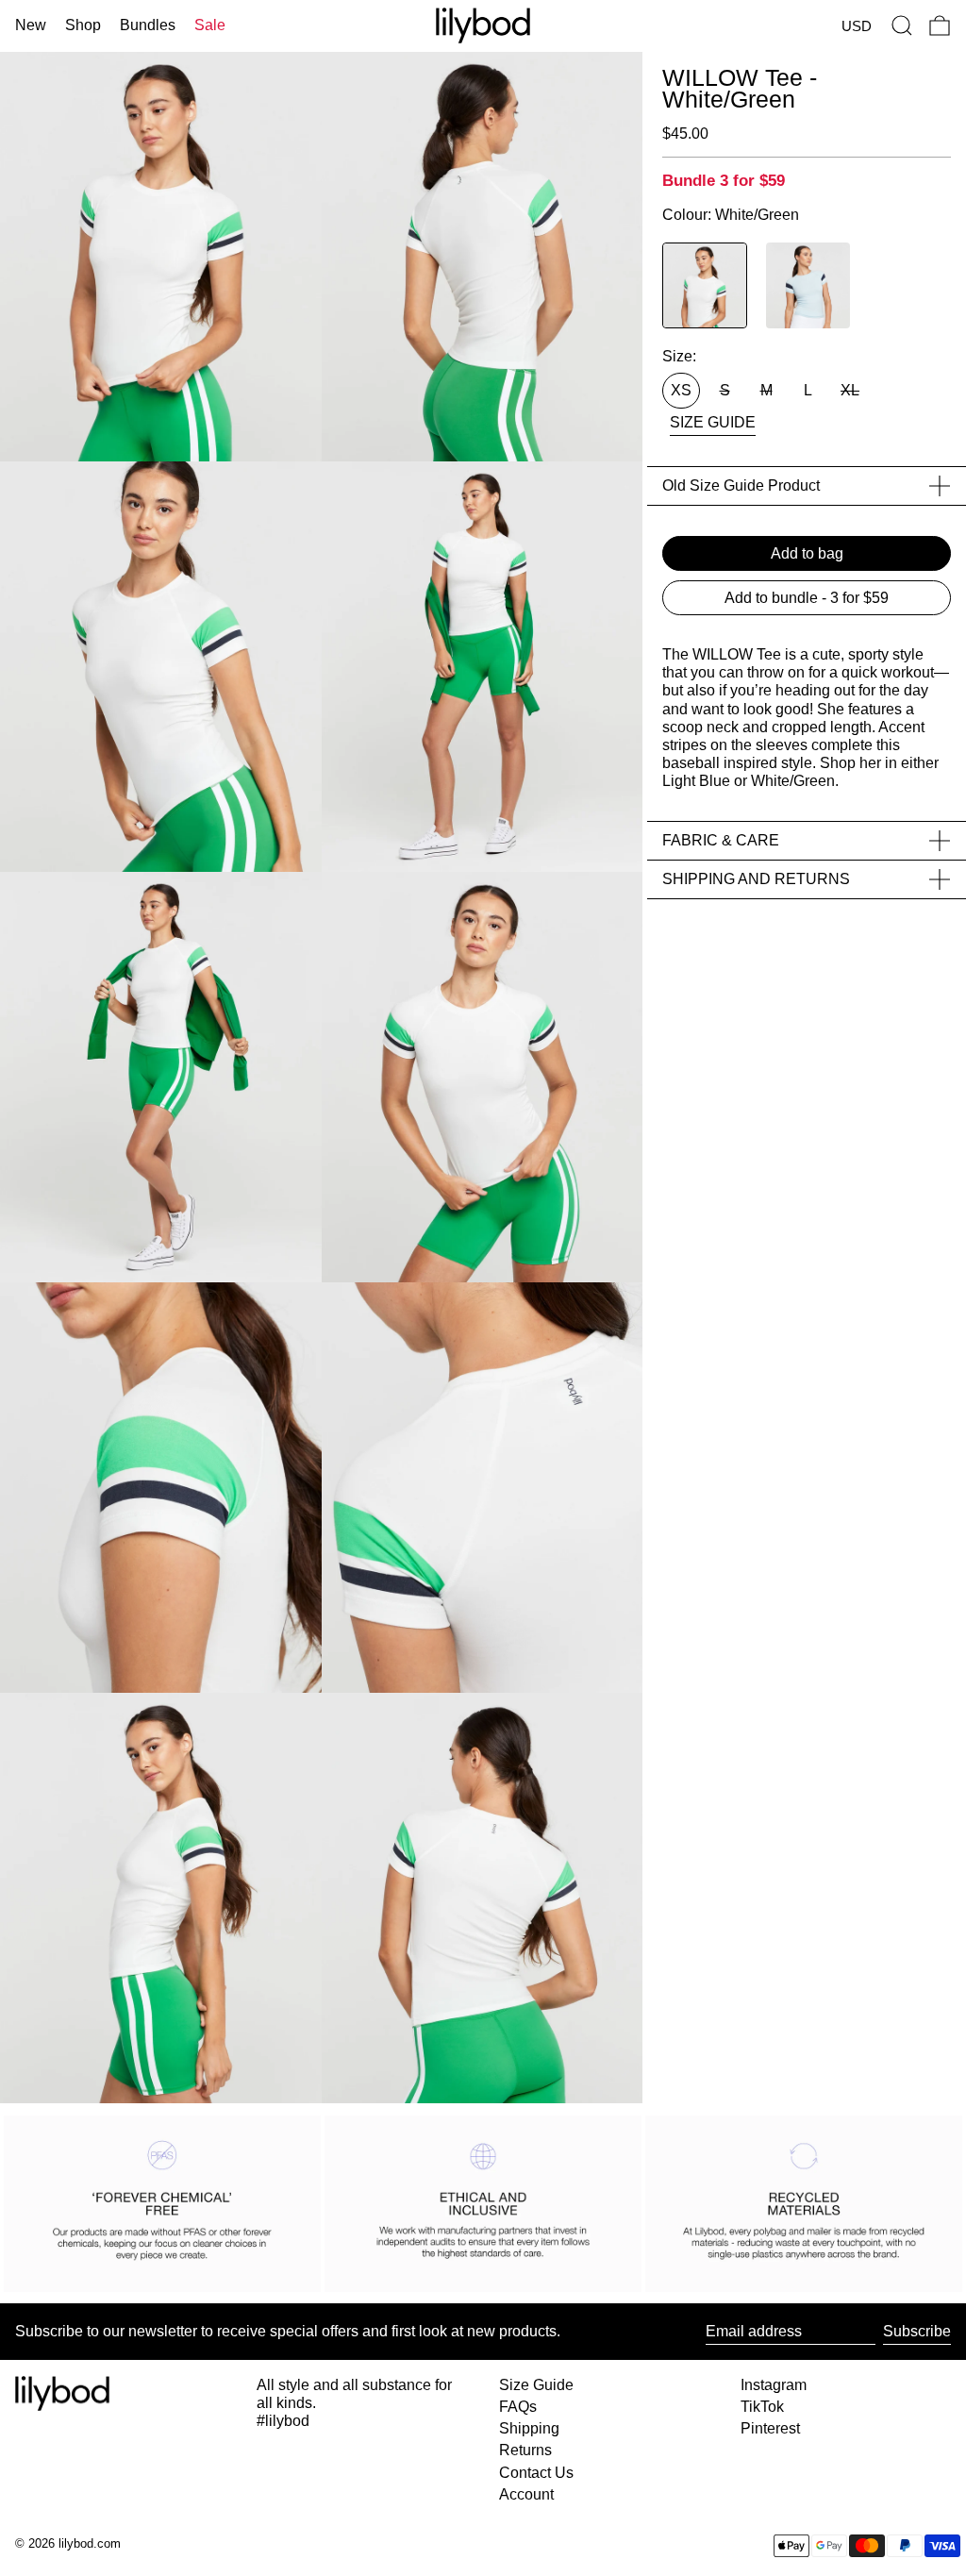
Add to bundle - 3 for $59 (807, 598)
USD (857, 26)
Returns (525, 2450)
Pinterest (770, 2428)
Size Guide (536, 2385)
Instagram (774, 2385)
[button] (902, 25)
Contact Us (536, 2473)
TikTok (762, 2407)
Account (526, 2494)
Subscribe (917, 2331)
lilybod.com (90, 2543)
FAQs (518, 2407)
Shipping (529, 2428)
